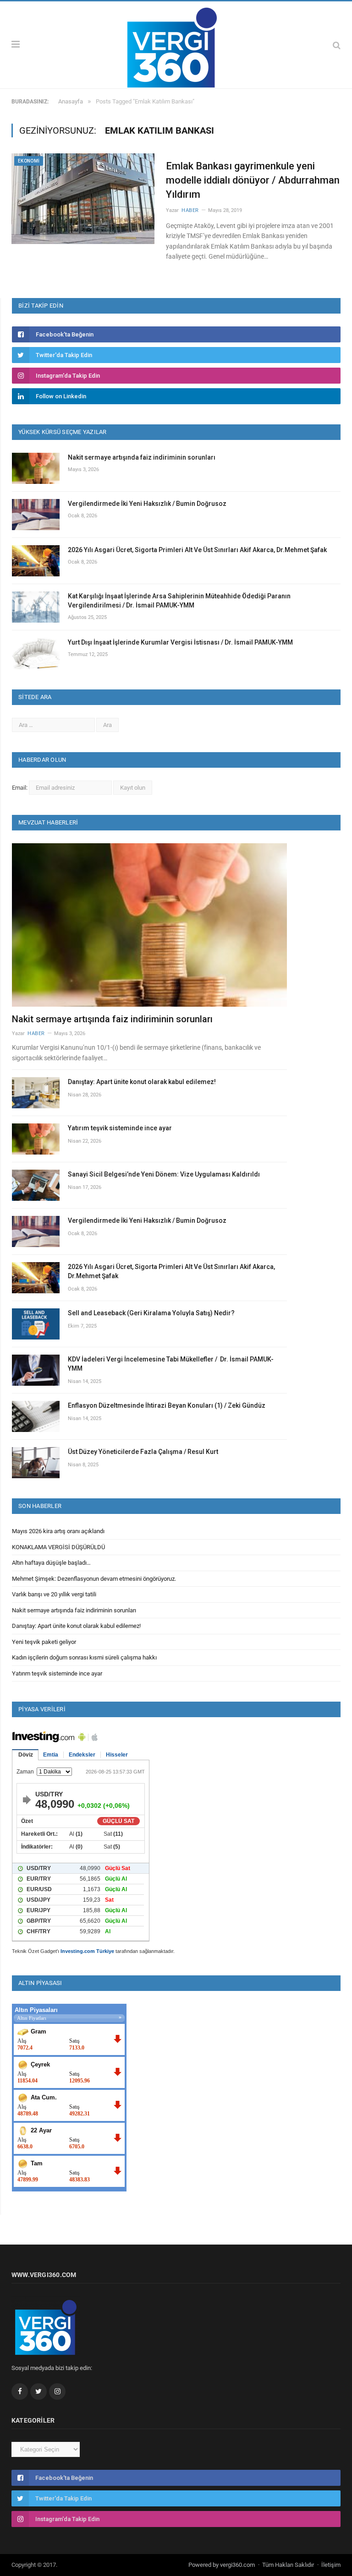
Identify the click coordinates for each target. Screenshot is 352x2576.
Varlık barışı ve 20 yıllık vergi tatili (54, 1594)
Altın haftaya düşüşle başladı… (51, 1563)
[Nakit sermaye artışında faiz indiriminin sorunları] (149, 925)
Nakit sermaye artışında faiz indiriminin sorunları (142, 457)
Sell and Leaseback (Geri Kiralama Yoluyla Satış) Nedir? (151, 1313)
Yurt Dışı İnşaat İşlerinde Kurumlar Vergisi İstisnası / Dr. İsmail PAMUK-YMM (180, 642)
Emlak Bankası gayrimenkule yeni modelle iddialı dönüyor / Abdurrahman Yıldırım (253, 180)
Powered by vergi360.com (222, 2565)
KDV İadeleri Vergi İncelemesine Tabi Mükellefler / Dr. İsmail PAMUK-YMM (171, 1364)
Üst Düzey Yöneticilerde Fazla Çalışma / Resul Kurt (143, 1452)
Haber (190, 210)
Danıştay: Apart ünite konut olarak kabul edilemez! (142, 1082)
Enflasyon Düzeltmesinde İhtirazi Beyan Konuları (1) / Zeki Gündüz (167, 1405)
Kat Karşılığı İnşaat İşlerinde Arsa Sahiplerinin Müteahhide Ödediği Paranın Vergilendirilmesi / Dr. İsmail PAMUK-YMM (179, 601)
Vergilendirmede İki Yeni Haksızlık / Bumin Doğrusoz (147, 504)
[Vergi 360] (176, 44)
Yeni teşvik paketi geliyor (44, 1642)
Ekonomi (29, 161)
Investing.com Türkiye (87, 1951)
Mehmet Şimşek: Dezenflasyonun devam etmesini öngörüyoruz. (94, 1579)
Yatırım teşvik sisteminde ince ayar (120, 1128)
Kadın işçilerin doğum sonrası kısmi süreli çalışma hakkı (84, 1657)
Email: (20, 788)
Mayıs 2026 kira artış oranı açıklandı (58, 1531)
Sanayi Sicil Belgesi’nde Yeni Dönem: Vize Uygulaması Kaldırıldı (164, 1174)
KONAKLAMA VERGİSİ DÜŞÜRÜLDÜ (58, 1547)
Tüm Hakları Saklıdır (288, 2565)
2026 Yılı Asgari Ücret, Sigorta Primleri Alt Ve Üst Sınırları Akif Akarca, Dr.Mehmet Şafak (197, 550)
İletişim (331, 2565)
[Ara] (337, 45)
